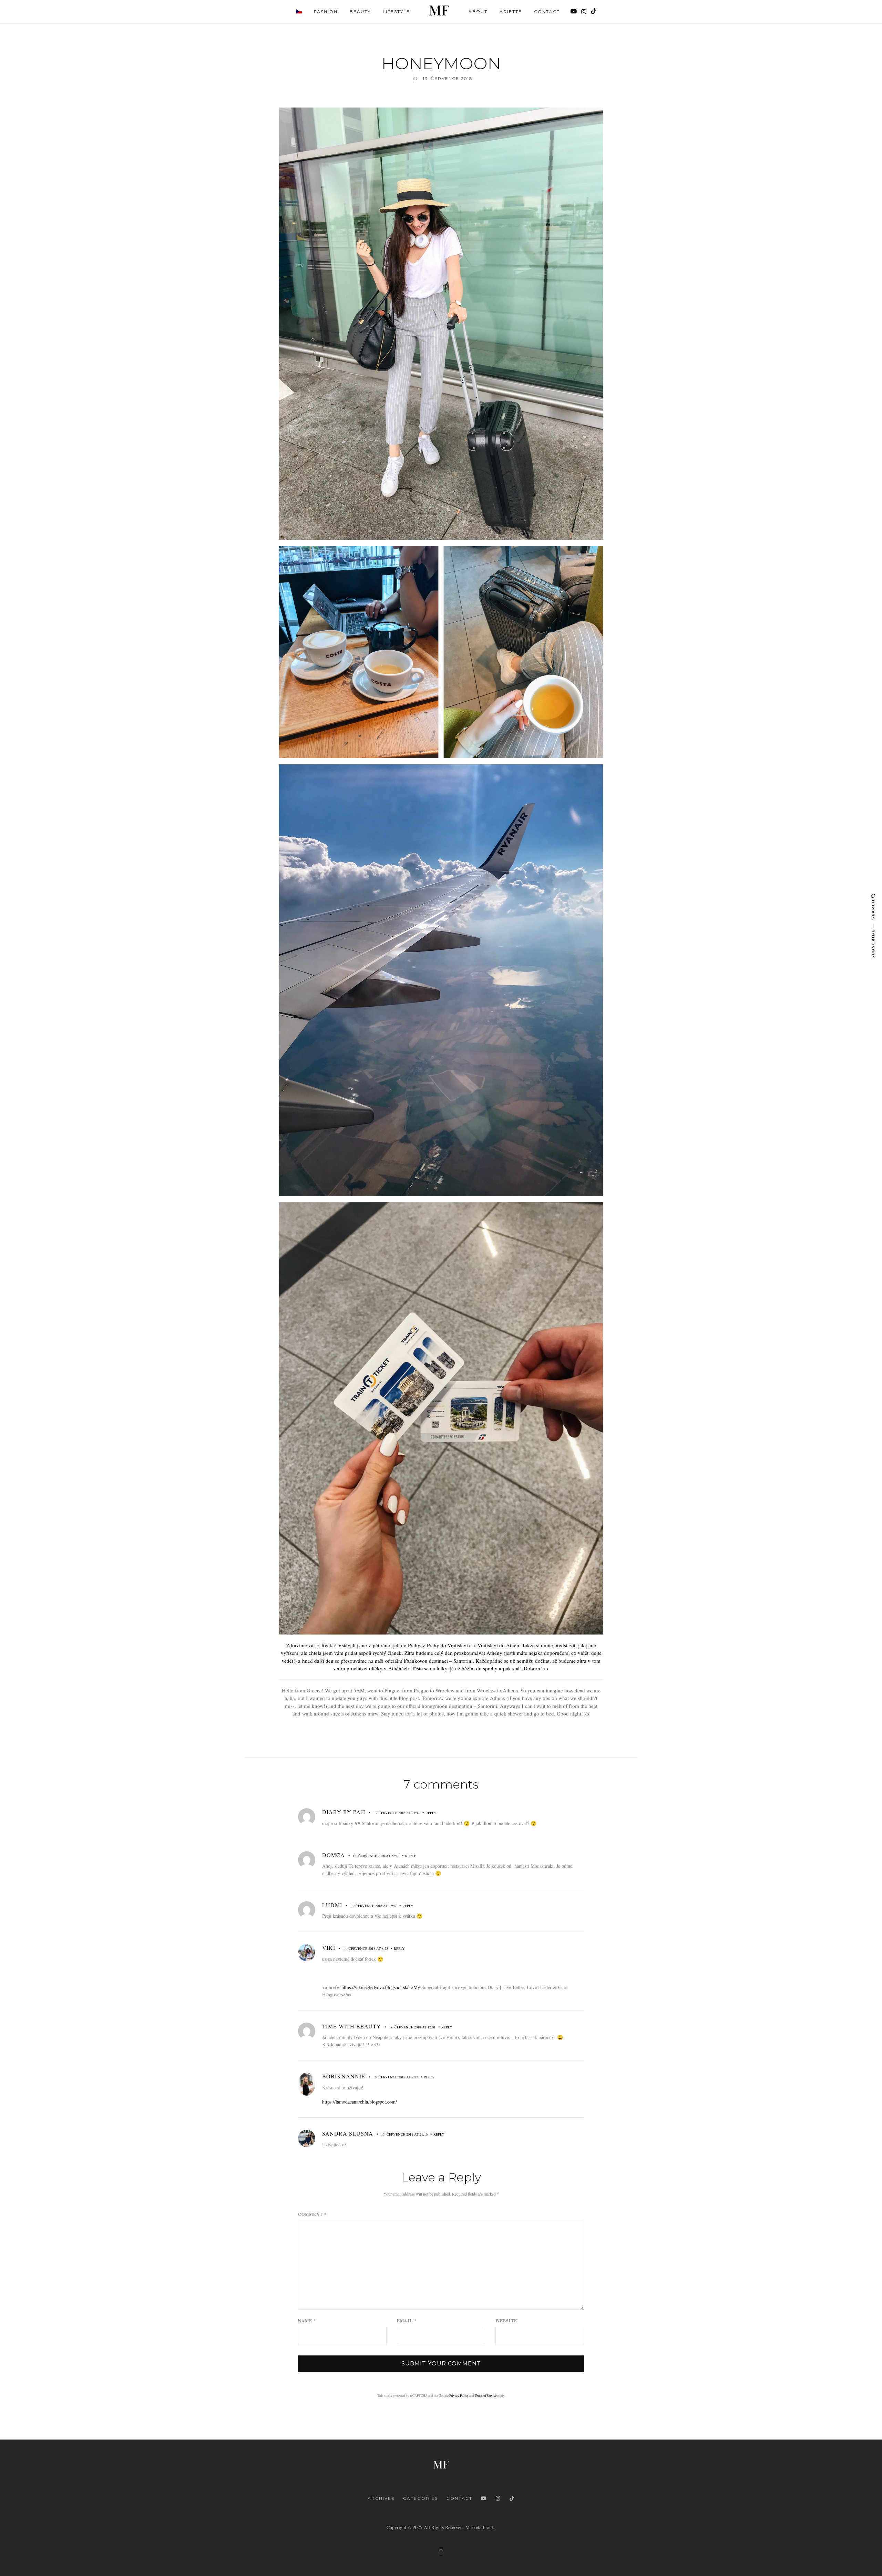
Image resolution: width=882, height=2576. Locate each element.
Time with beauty (352, 2026)
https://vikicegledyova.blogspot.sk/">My (381, 1987)
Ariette (511, 12)
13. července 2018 (448, 78)
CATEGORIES (421, 2498)
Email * (407, 2321)
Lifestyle (396, 12)
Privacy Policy (459, 2396)
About (478, 12)
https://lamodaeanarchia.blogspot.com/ (360, 2102)
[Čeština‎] (299, 11)
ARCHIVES (381, 2498)
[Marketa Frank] (441, 2464)
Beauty (360, 12)
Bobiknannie (344, 2076)
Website (506, 2321)
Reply (431, 1813)
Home (439, 11)
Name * (307, 2321)
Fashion (326, 12)
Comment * (312, 2214)
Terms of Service (486, 2396)
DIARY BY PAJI (344, 1812)
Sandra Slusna (348, 2133)
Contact (547, 12)
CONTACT (459, 2498)
